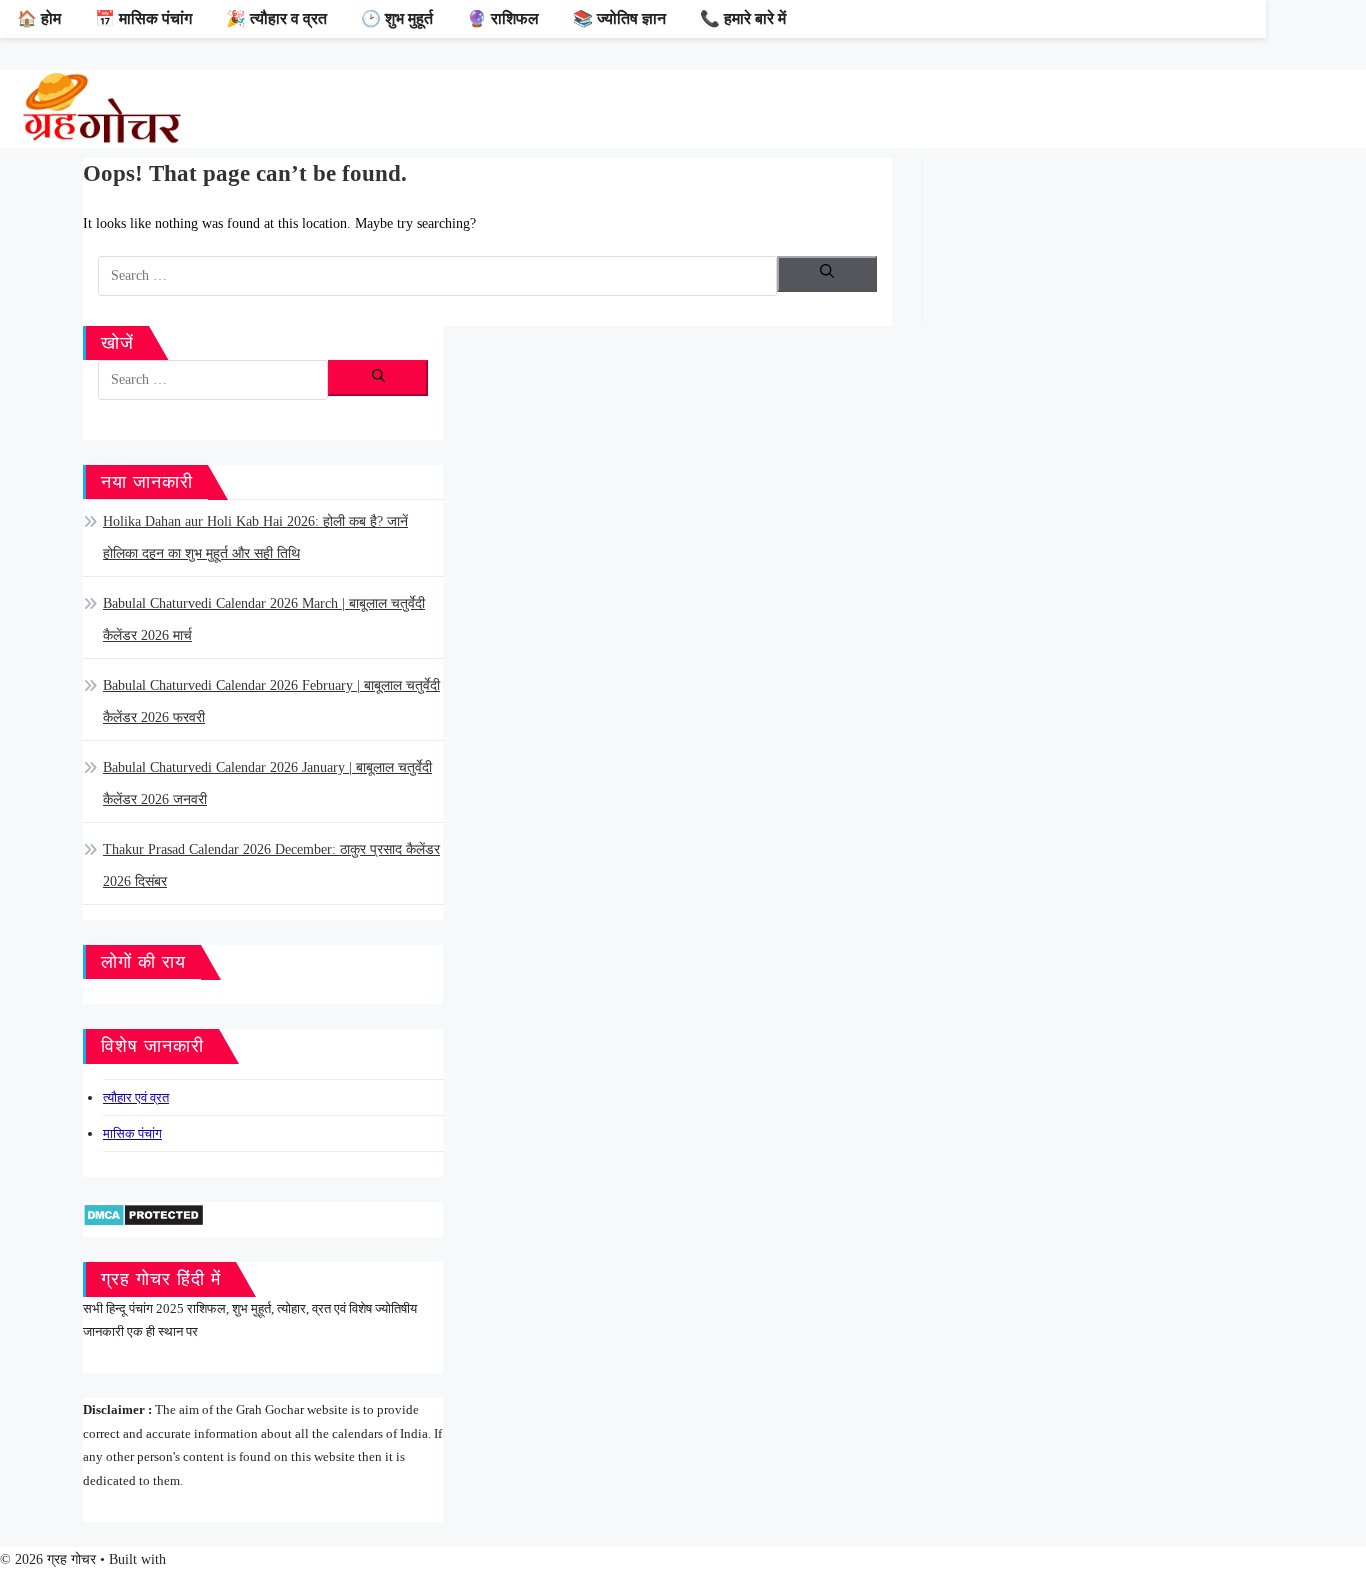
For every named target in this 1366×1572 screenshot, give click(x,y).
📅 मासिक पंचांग (143, 18)
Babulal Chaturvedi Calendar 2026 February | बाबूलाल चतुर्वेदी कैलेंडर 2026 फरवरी (271, 701)
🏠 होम (39, 18)
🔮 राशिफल (503, 18)
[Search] (827, 274)
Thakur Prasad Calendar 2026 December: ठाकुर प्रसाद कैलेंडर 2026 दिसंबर (271, 865)
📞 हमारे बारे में (743, 18)
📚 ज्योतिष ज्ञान (619, 18)
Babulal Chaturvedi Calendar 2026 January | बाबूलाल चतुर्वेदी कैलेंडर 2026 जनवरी (267, 783)
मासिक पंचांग (132, 1133)
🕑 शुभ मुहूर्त (397, 18)
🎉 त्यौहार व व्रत (276, 18)
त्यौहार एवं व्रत (136, 1097)
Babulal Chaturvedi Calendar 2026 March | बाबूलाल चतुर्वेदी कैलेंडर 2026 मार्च (264, 619)
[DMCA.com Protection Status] (143, 1213)
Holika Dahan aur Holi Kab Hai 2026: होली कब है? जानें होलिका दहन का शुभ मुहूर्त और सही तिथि (255, 537)
